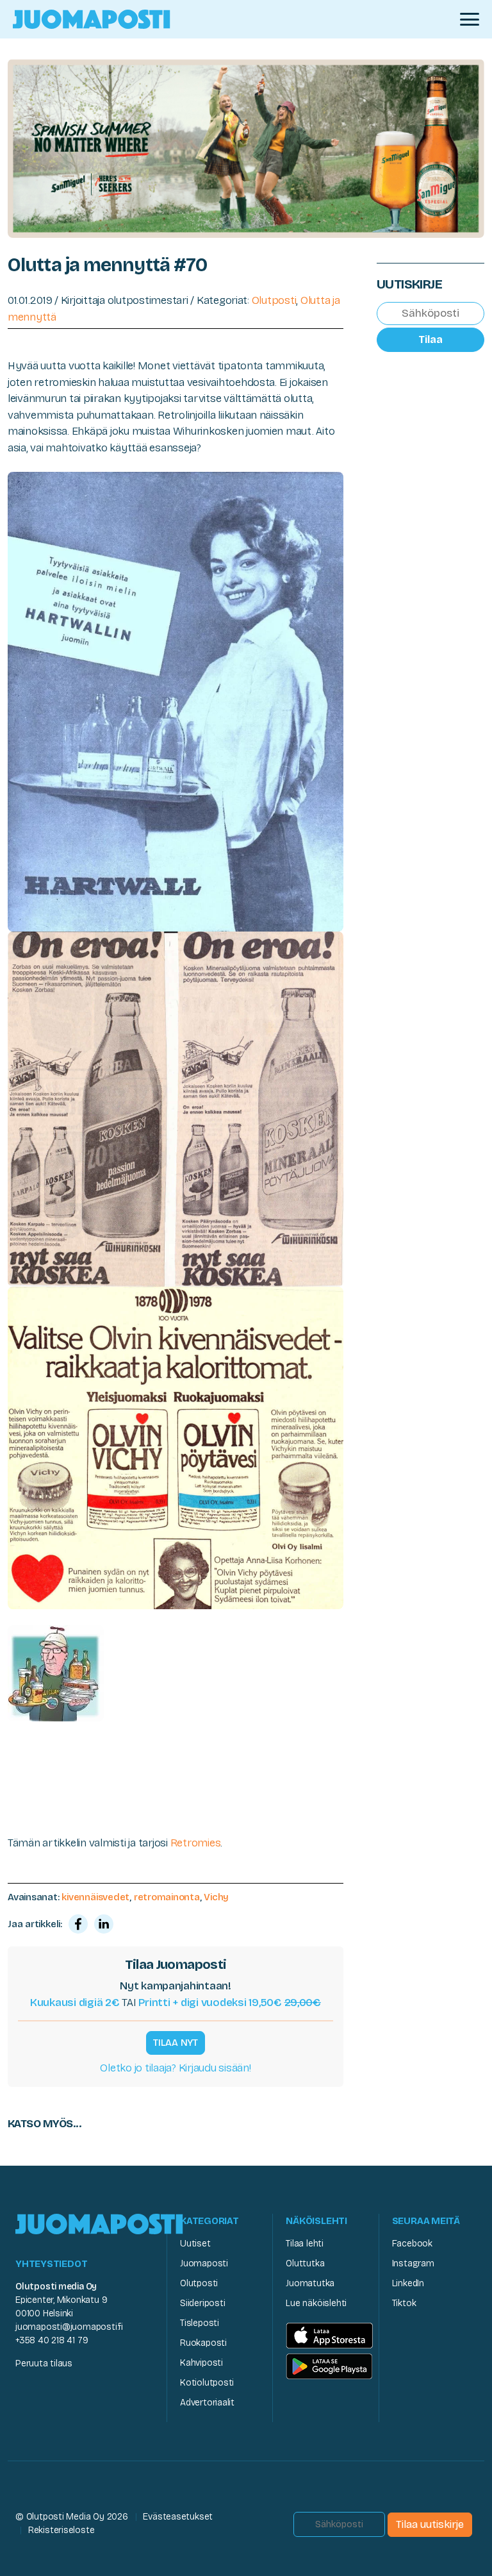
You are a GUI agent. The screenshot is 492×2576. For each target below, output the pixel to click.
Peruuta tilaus (44, 2363)
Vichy (216, 1897)
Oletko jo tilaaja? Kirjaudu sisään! (175, 2068)
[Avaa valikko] (470, 19)
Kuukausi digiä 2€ (75, 2003)
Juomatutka (310, 2283)
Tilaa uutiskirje (430, 2524)
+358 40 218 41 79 (52, 2340)
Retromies (196, 1843)
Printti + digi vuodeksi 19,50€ (230, 2003)
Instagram (413, 2263)
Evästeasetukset (178, 2517)
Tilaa (430, 339)
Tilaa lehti (305, 2244)
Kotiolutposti (207, 2383)
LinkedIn (408, 2283)
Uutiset (195, 2244)
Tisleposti (200, 2323)
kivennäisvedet (95, 1897)
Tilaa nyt (176, 2043)
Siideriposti (202, 2303)
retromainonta (167, 1897)
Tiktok (404, 2303)
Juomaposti (204, 2263)
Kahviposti (201, 2363)
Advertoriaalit (207, 2403)
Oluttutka (305, 2263)
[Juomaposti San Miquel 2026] (246, 148)
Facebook (412, 2244)
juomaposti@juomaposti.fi (69, 2327)
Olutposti (274, 300)
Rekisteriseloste (61, 2530)
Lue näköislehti (316, 2303)
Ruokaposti (203, 2343)
